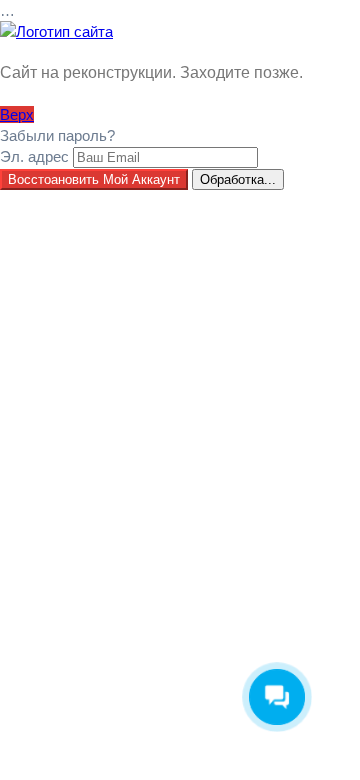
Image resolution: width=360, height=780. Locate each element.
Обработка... (238, 179)
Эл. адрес (34, 156)
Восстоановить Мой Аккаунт (94, 179)
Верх (17, 114)
